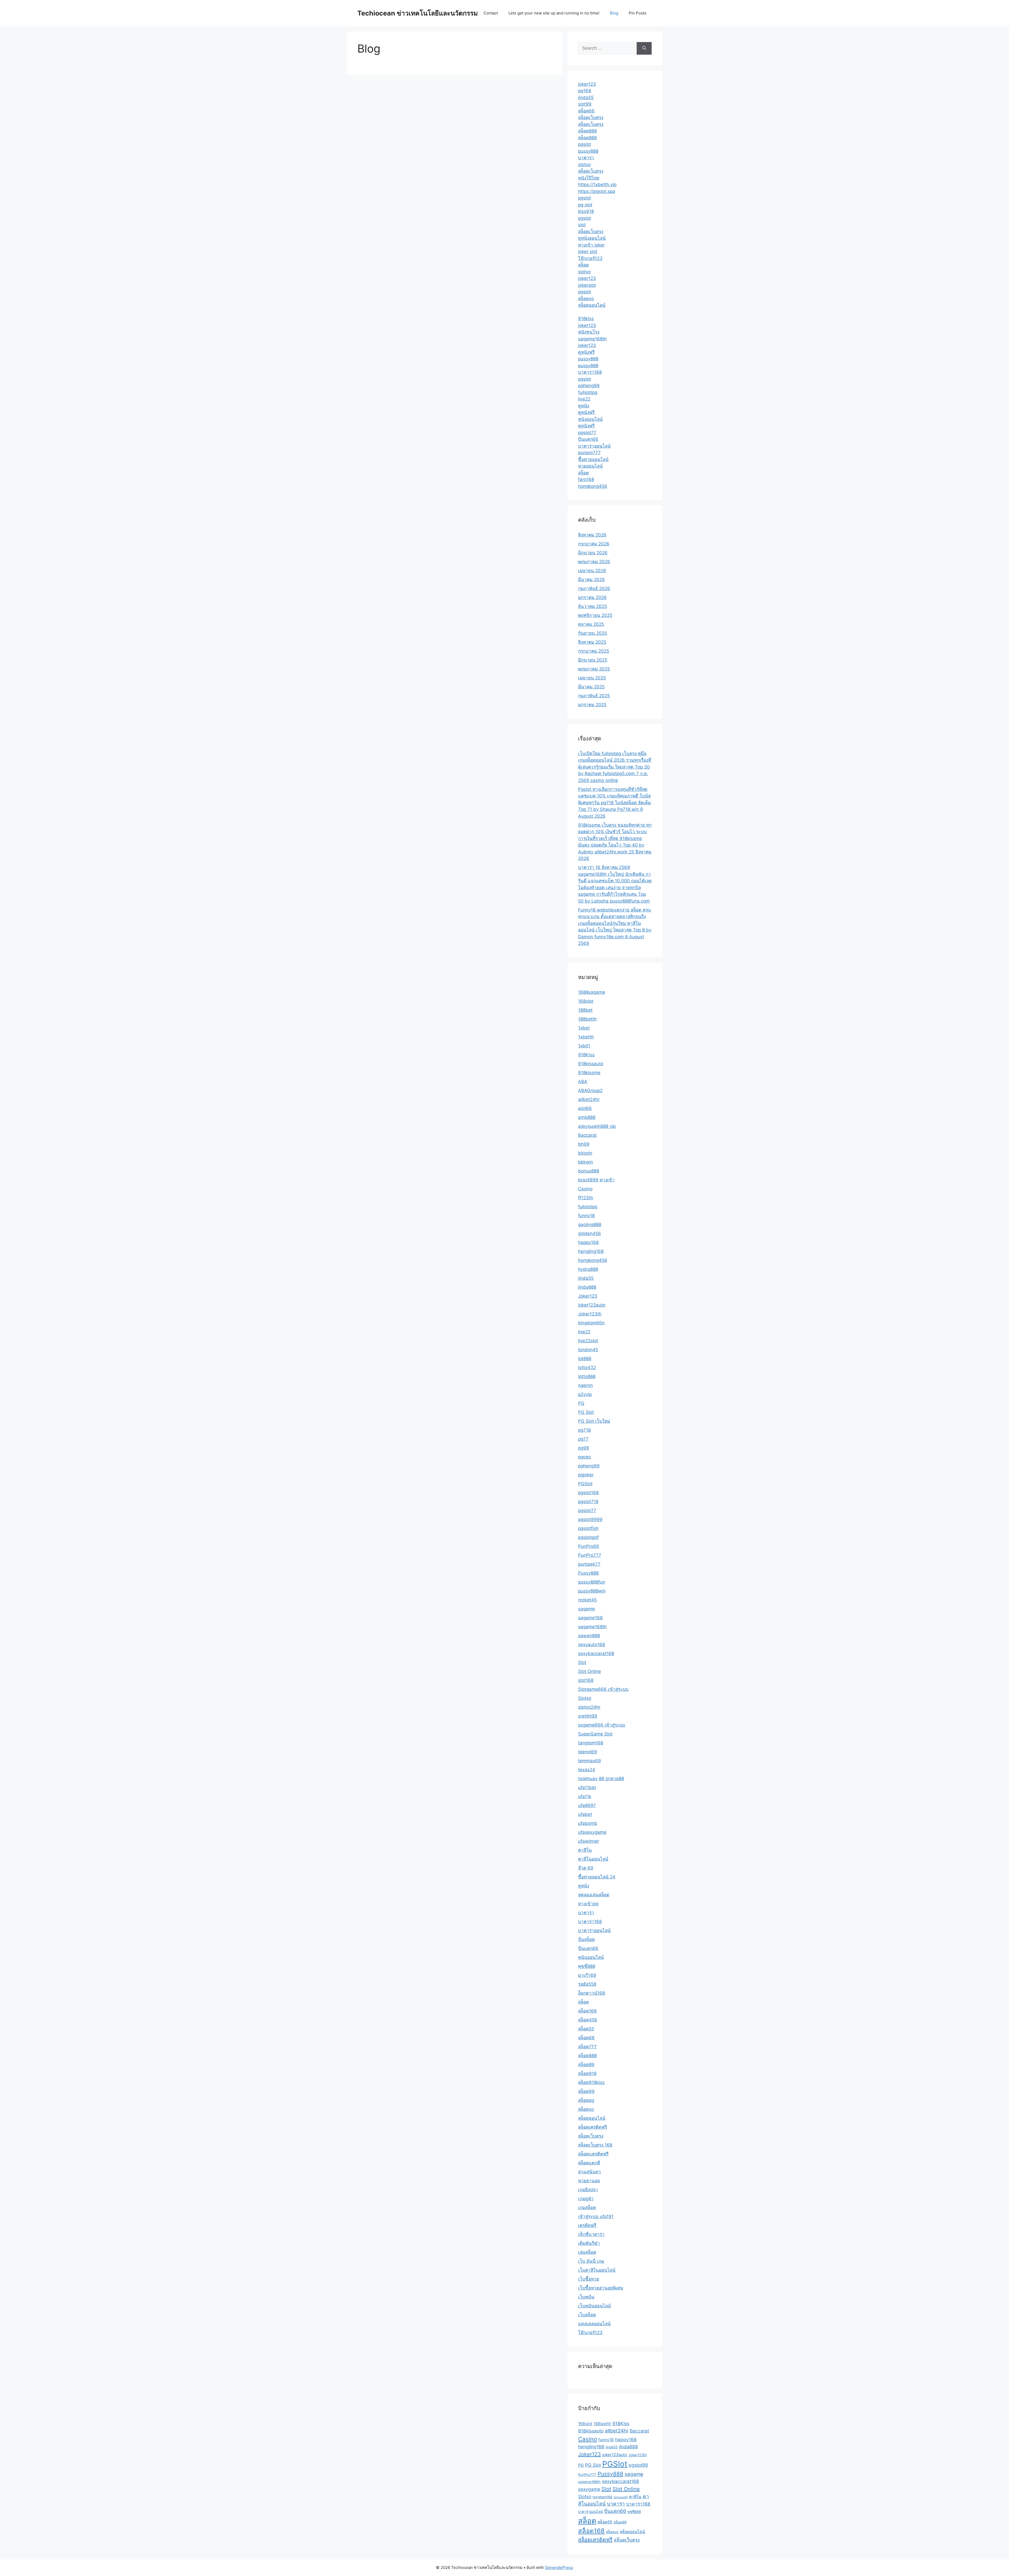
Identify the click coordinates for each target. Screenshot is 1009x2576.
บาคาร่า (586, 158)
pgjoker (586, 1475)
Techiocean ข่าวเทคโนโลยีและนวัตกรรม (418, 13)
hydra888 (588, 1269)
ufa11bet (587, 1788)
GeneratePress (559, 2567)
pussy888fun (592, 1582)
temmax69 (590, 1761)
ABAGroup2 (590, 1090)
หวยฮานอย (589, 2181)
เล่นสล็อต (587, 2252)
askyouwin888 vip (597, 1126)
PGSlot (585, 1484)
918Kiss (586, 1055)
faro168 (586, 479)
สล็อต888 (587, 131)
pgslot (585, 144)
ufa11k (585, 1796)
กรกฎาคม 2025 (594, 651)
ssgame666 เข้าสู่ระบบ (602, 1725)
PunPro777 (590, 1555)
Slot (582, 1662)
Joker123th (590, 1314)
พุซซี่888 (587, 1966)
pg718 (584, 1430)
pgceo (585, 1457)
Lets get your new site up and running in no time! (554, 13)
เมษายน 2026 (592, 571)
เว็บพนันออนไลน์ (594, 2306)
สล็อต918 (587, 2073)
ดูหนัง (584, 406)
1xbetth (586, 1037)
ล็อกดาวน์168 (591, 1993)
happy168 (588, 1242)
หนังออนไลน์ (590, 419)
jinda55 (586, 98)
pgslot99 (638, 2465)
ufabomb (588, 1823)
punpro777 (589, 453)
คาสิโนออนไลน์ (593, 1859)
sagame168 (590, 1618)
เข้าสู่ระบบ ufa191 (596, 2216)
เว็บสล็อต (587, 2315)
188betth (587, 1019)
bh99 (584, 1144)
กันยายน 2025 (593, 633)
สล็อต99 (586, 2091)
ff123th (586, 1198)
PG (581, 1403)
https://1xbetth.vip (597, 185)
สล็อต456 (588, 2020)
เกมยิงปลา (588, 2190)
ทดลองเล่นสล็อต (594, 1895)
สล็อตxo (586, 299)
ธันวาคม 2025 (593, 606)
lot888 (585, 1359)
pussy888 (588, 151)
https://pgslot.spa (597, 191)
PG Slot (586, 1412)
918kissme (589, 1073)
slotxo (584, 165)
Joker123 (588, 1296)
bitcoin (585, 1153)
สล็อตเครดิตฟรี (593, 2127)
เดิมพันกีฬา (589, 2243)
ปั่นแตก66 (588, 439)
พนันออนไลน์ (591, 1957)
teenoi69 (588, 1752)
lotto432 (587, 1368)
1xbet (584, 1028)
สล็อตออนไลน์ (592, 305)
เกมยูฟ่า (586, 2199)
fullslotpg (588, 392)
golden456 (590, 1233)
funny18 (586, 1216)
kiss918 (586, 211)
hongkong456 (593, 486)
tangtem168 (591, 1743)
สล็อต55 (586, 2029)
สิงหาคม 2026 (592, 535)
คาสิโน (585, 1850)
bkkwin (586, 1162)
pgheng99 (589, 386)
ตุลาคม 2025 (591, 624)
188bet (585, 1010)
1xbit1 (584, 1046)
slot (582, 225)
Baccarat (587, 1135)
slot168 (586, 1680)
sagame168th (592, 339)
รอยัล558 (587, 1984)
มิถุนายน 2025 (593, 660)
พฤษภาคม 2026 (594, 562)
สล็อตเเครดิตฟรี (593, 2154)
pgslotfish (588, 1528)
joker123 (587, 84)
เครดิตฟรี (587, 2225)
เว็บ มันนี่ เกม (591, 2261)
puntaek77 (589, 1564)
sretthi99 (588, 1716)
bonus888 (589, 1171)
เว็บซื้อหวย (589, 2279)
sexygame (589, 2489)
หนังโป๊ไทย (589, 178)
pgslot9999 (590, 1519)
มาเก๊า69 (587, 1975)
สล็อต (583, 265)
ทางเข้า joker (591, 245)
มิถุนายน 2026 (593, 553)
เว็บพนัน (586, 2297)
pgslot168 (588, 1493)
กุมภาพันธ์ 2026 (594, 588)
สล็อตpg (586, 2100)
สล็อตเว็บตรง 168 (595, 2145)
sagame (586, 1609)
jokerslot (587, 285)
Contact (491, 13)
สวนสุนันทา (590, 2172)
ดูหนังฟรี (586, 352)
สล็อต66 (586, 111)
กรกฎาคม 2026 (594, 544)
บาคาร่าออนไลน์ (594, 446)
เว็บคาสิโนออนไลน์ (597, 2270)
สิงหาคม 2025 (592, 642)
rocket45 (587, 1600)
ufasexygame (592, 1832)
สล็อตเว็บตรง (591, 117)
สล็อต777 (587, 2047)
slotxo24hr (589, 1707)
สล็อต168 (587, 2011)
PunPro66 (589, 1546)
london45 (588, 1350)
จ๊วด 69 (586, 1868)
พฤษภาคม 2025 (594, 669)
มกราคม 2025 (592, 705)
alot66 (585, 1108)
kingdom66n (591, 1323)
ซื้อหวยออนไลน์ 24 (597, 1877)
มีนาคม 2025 (591, 687)
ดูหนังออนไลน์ (592, 238)
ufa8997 (587, 1805)
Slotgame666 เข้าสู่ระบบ (603, 1689)
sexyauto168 (591, 1645)
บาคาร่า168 (590, 372)
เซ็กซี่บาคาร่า (591, 2234)
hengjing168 (591, 1251)
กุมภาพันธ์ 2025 (594, 696)
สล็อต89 (586, 2065)
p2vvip (585, 1394)
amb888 (587, 1117)
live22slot (588, 1341)
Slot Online (590, 1671)
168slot (586, 1001)
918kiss (586, 319)
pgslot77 (587, 433)
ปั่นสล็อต (586, 1939)
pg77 (583, 1439)
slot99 (585, 104)
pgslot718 (588, 1502)
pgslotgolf (588, 1537)
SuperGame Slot (595, 1734)
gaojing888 (590, 1225)
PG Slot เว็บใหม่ (594, 1421)
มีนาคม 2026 (591, 580)
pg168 (585, 91)
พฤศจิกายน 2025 (595, 615)
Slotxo (585, 1698)
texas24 (587, 1770)
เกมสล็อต (587, 2208)
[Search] (644, 48)
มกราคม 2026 (592, 597)
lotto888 (587, 1376)
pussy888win (592, 1591)
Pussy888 (588, 1573)
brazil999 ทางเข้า (596, 1180)
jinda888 (587, 1287)
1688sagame (592, 992)
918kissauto (591, 1064)
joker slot (588, 252)
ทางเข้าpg (588, 1904)
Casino (585, 1189)
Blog (614, 13)
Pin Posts (638, 13)
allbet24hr (589, 1099)
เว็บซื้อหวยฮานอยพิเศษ (601, 2288)
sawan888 (589, 1636)
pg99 (584, 1448)
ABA (583, 1082)
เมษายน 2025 (592, 678)
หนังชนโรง (589, 332)
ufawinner (589, 1841)
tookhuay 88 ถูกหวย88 (601, 1779)
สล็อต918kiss (591, 2082)
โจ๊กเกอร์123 (590, 258)
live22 (584, 399)
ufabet (585, 1814)
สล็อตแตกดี (589, 2163)
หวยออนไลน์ (590, 466)
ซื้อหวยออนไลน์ (593, 459)
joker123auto (592, 1305)
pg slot (585, 205)
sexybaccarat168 (596, 1653)
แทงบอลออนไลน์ (594, 2324)
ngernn (585, 1385)
